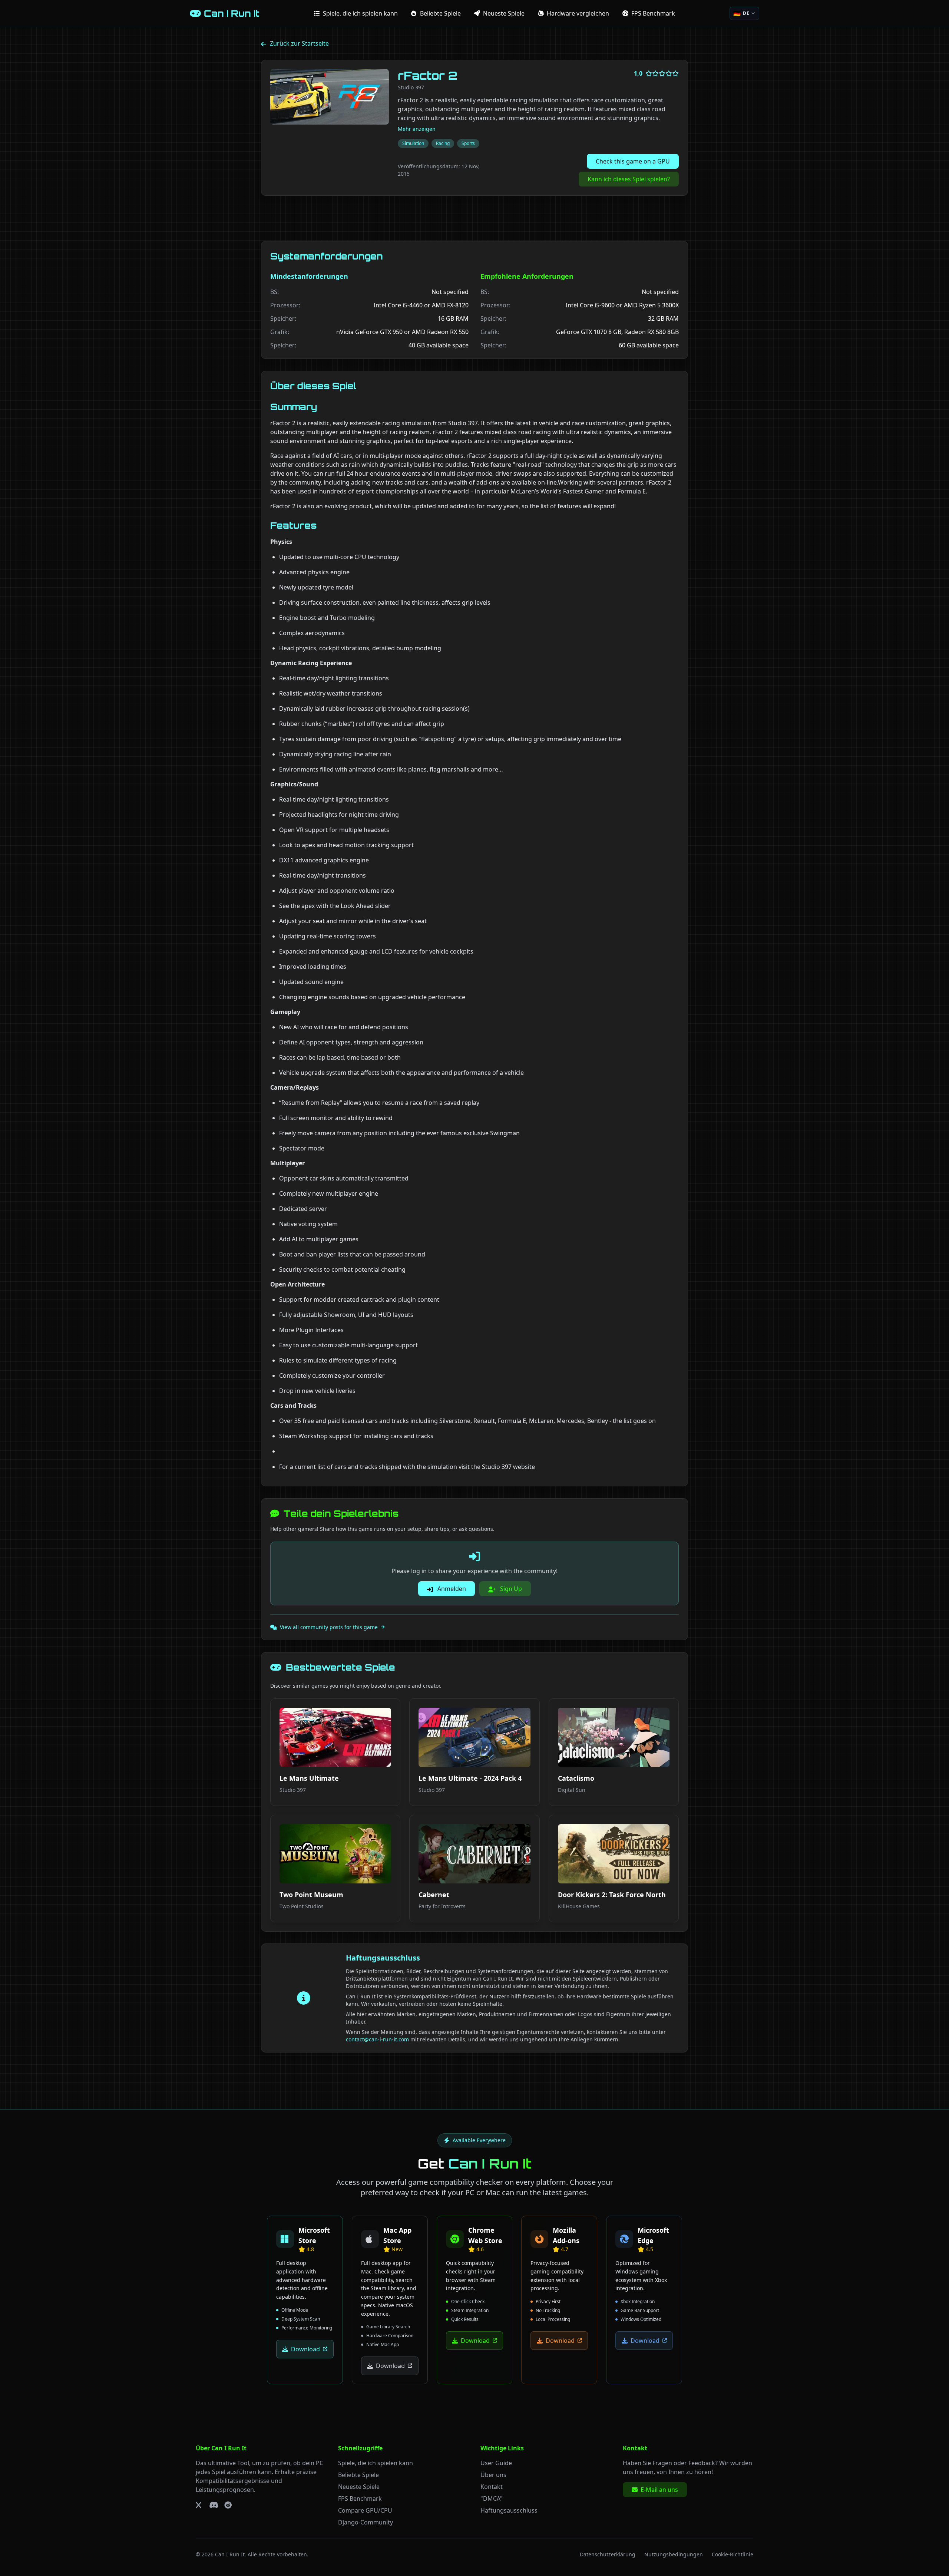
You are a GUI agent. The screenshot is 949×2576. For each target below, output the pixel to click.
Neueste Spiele (359, 2487)
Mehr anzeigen (417, 129)
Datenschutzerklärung (608, 2554)
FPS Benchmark (360, 2499)
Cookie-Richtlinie (733, 2554)
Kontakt (492, 2487)
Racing (443, 143)
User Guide (496, 2463)
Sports (468, 143)
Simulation (413, 143)
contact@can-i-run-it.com (377, 2039)
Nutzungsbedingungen (674, 2554)
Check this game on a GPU (633, 161)
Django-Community (366, 2522)
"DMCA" (492, 2499)
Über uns (493, 2475)
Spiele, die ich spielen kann (376, 2463)
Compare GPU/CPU (365, 2510)
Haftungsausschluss (509, 2510)
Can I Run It (230, 2554)
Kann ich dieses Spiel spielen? (629, 179)
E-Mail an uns (659, 2490)
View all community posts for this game (329, 1627)
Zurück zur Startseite (299, 43)
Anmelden (451, 1589)
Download (305, 2349)
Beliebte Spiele (358, 2475)
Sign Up (510, 1589)
